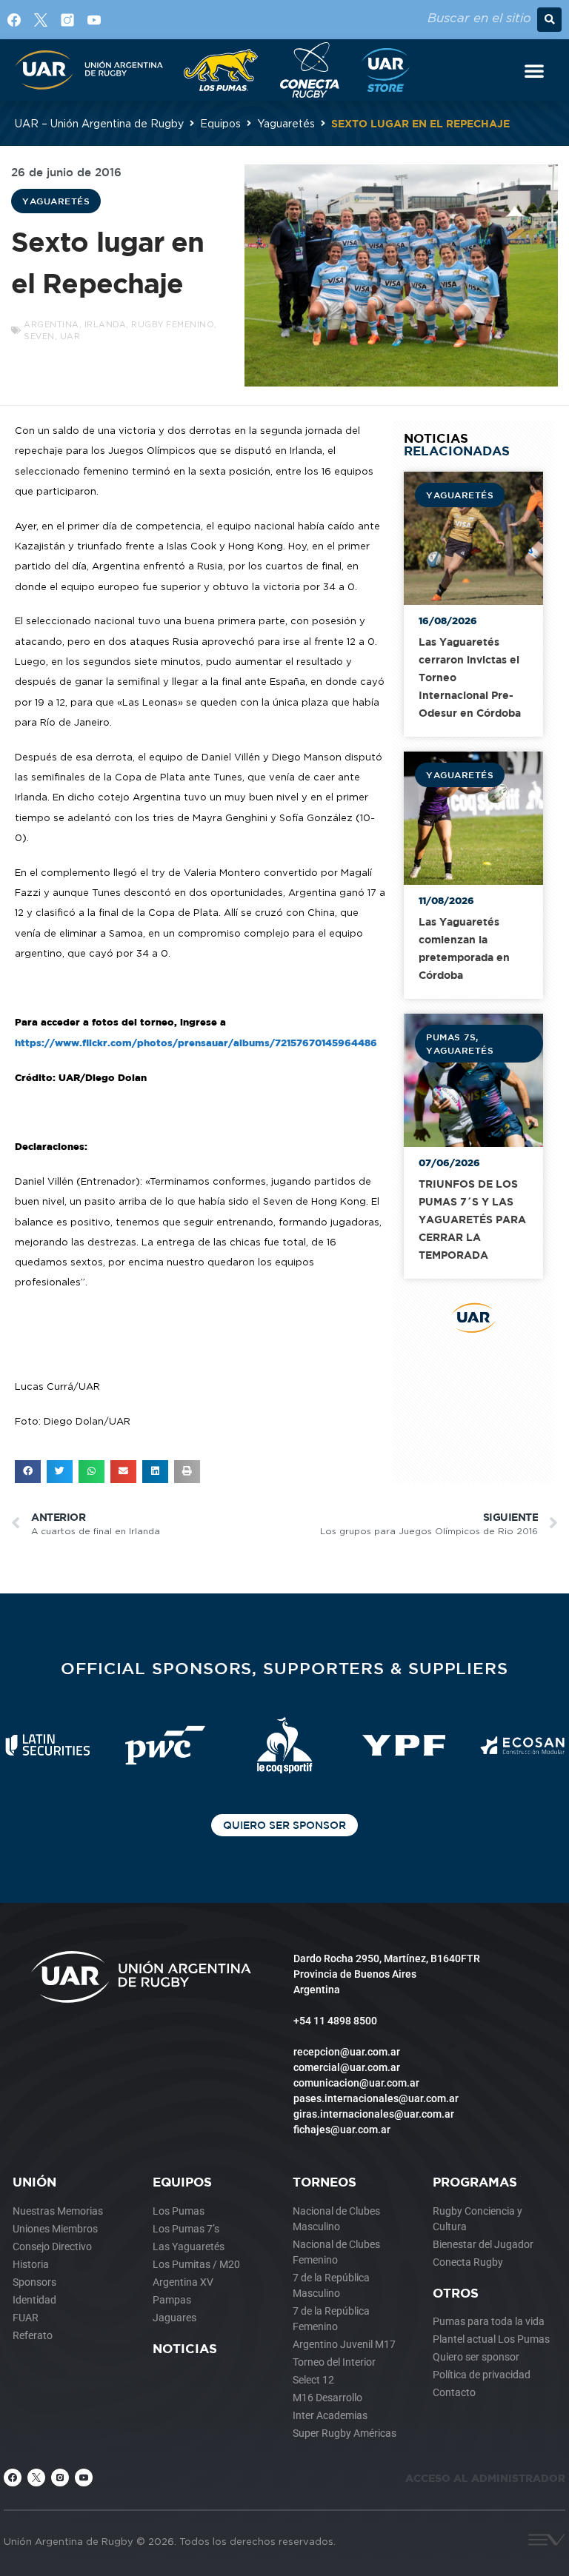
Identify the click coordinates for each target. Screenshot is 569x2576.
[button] (549, 20)
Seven (39, 336)
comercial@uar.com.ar (347, 2067)
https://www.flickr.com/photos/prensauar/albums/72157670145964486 (196, 1043)
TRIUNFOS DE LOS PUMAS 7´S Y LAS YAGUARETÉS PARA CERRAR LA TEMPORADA (472, 1219)
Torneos (325, 2182)
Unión (34, 2182)
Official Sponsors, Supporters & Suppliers (284, 1668)
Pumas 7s (451, 1037)
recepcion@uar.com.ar (347, 2052)
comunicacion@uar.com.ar (356, 2083)
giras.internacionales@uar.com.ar (374, 2114)
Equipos (220, 123)
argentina (51, 324)
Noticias (185, 2348)
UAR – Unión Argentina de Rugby (99, 123)
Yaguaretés (286, 123)
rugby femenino (173, 324)
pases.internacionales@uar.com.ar (376, 2098)
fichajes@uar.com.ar (342, 2130)
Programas (475, 2182)
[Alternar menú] (534, 70)
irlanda (106, 324)
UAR (70, 336)
